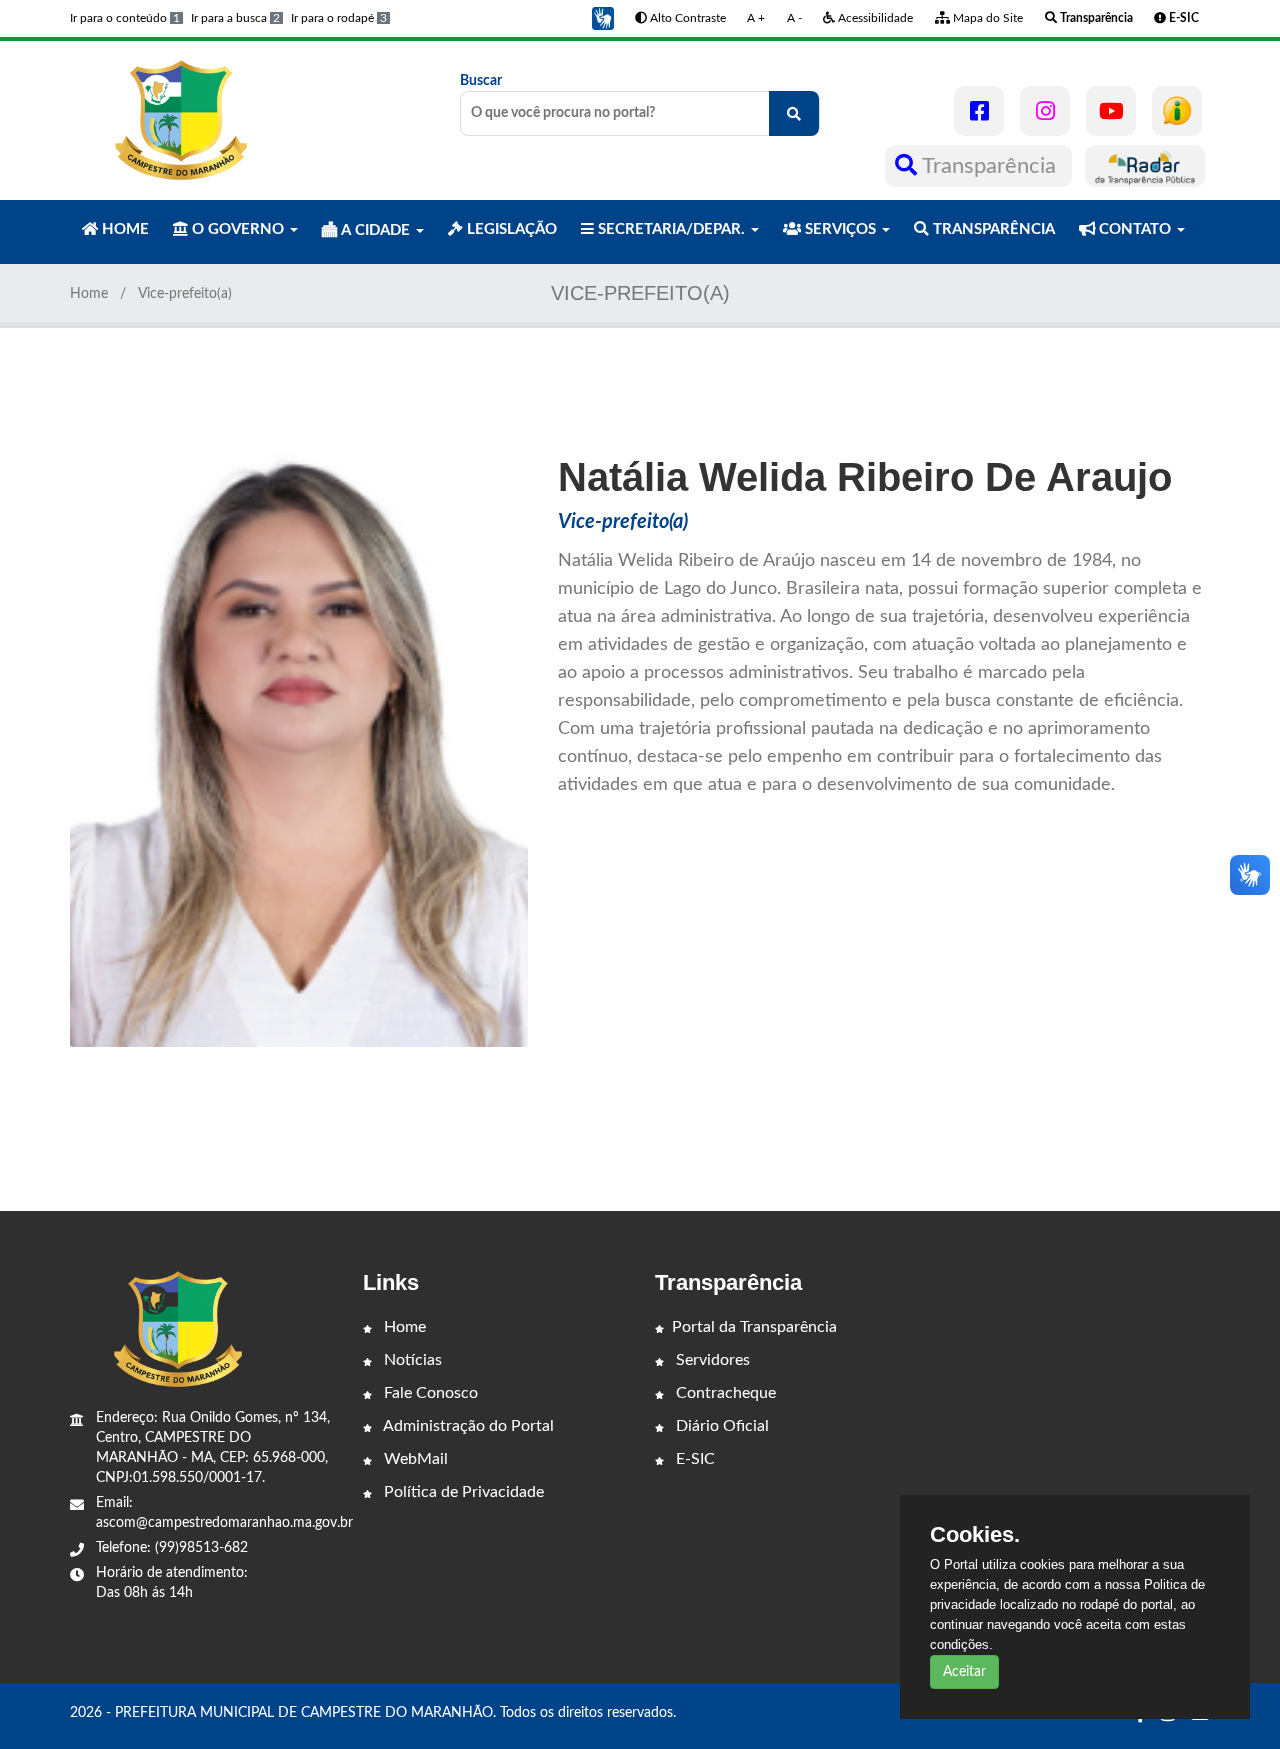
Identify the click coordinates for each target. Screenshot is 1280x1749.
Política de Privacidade (462, 1492)
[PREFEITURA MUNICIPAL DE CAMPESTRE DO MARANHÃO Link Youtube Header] (1111, 111)
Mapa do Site (986, 18)
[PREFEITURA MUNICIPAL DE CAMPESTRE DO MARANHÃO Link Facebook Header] (979, 111)
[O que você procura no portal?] (794, 113)
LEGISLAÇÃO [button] (510, 229)
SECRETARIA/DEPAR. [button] (671, 229)
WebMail (414, 1459)
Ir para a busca (235, 18)
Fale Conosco (429, 1393)
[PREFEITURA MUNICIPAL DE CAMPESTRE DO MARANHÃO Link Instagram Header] (1045, 111)
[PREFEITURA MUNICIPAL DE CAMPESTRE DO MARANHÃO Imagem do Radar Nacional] (1145, 166)
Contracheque (724, 1393)
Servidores (711, 1360)
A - (794, 18)
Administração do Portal (467, 1426)
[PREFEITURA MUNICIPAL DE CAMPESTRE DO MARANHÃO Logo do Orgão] (178, 120)
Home (89, 294)
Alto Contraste (686, 18)
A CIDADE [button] (375, 230)
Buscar (481, 81)
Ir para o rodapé (339, 18)
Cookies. (975, 1535)
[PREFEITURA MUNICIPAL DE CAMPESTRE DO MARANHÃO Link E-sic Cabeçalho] (1177, 111)
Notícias (411, 1360)
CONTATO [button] (1135, 229)
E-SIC (693, 1459)
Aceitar (964, 1672)
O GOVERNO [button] (238, 229)
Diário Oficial (720, 1426)
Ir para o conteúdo (125, 18)
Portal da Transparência (754, 1327)
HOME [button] (123, 229)
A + (756, 18)
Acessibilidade (874, 18)
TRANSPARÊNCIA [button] (992, 229)
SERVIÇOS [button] (840, 229)
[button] (603, 18)
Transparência (989, 166)
